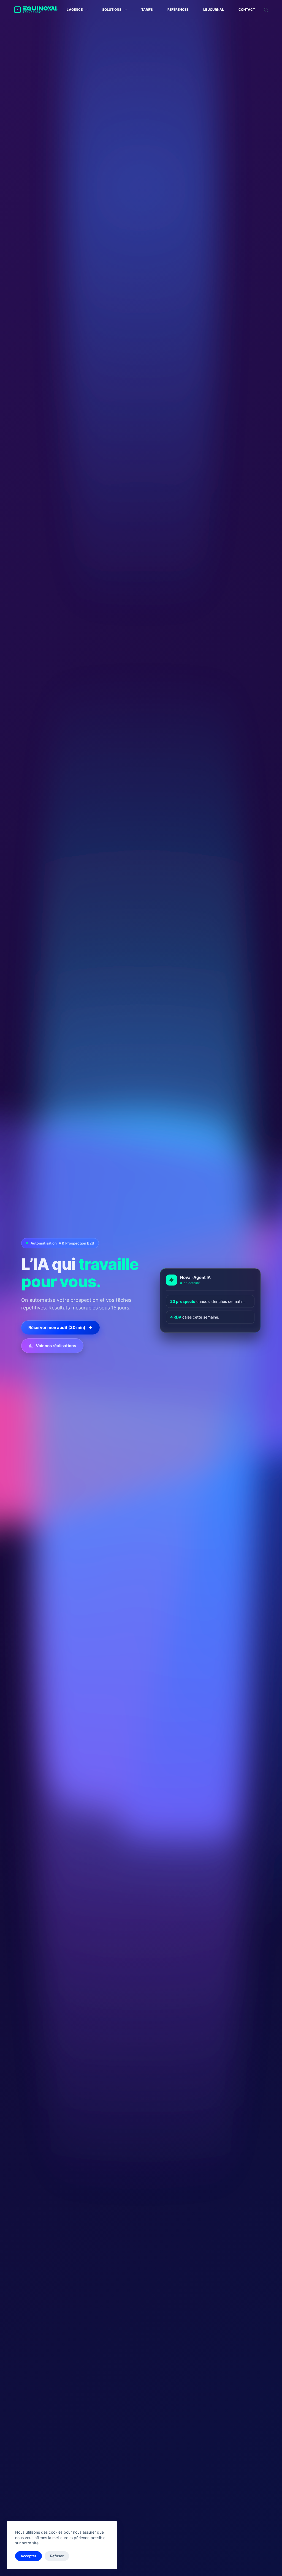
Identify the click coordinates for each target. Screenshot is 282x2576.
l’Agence (75, 9)
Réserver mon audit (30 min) (57, 1327)
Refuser (57, 2556)
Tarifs (147, 9)
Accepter (29, 2556)
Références (178, 9)
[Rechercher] (266, 10)
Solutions (112, 9)
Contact (247, 9)
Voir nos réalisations (56, 1346)
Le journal (214, 9)
